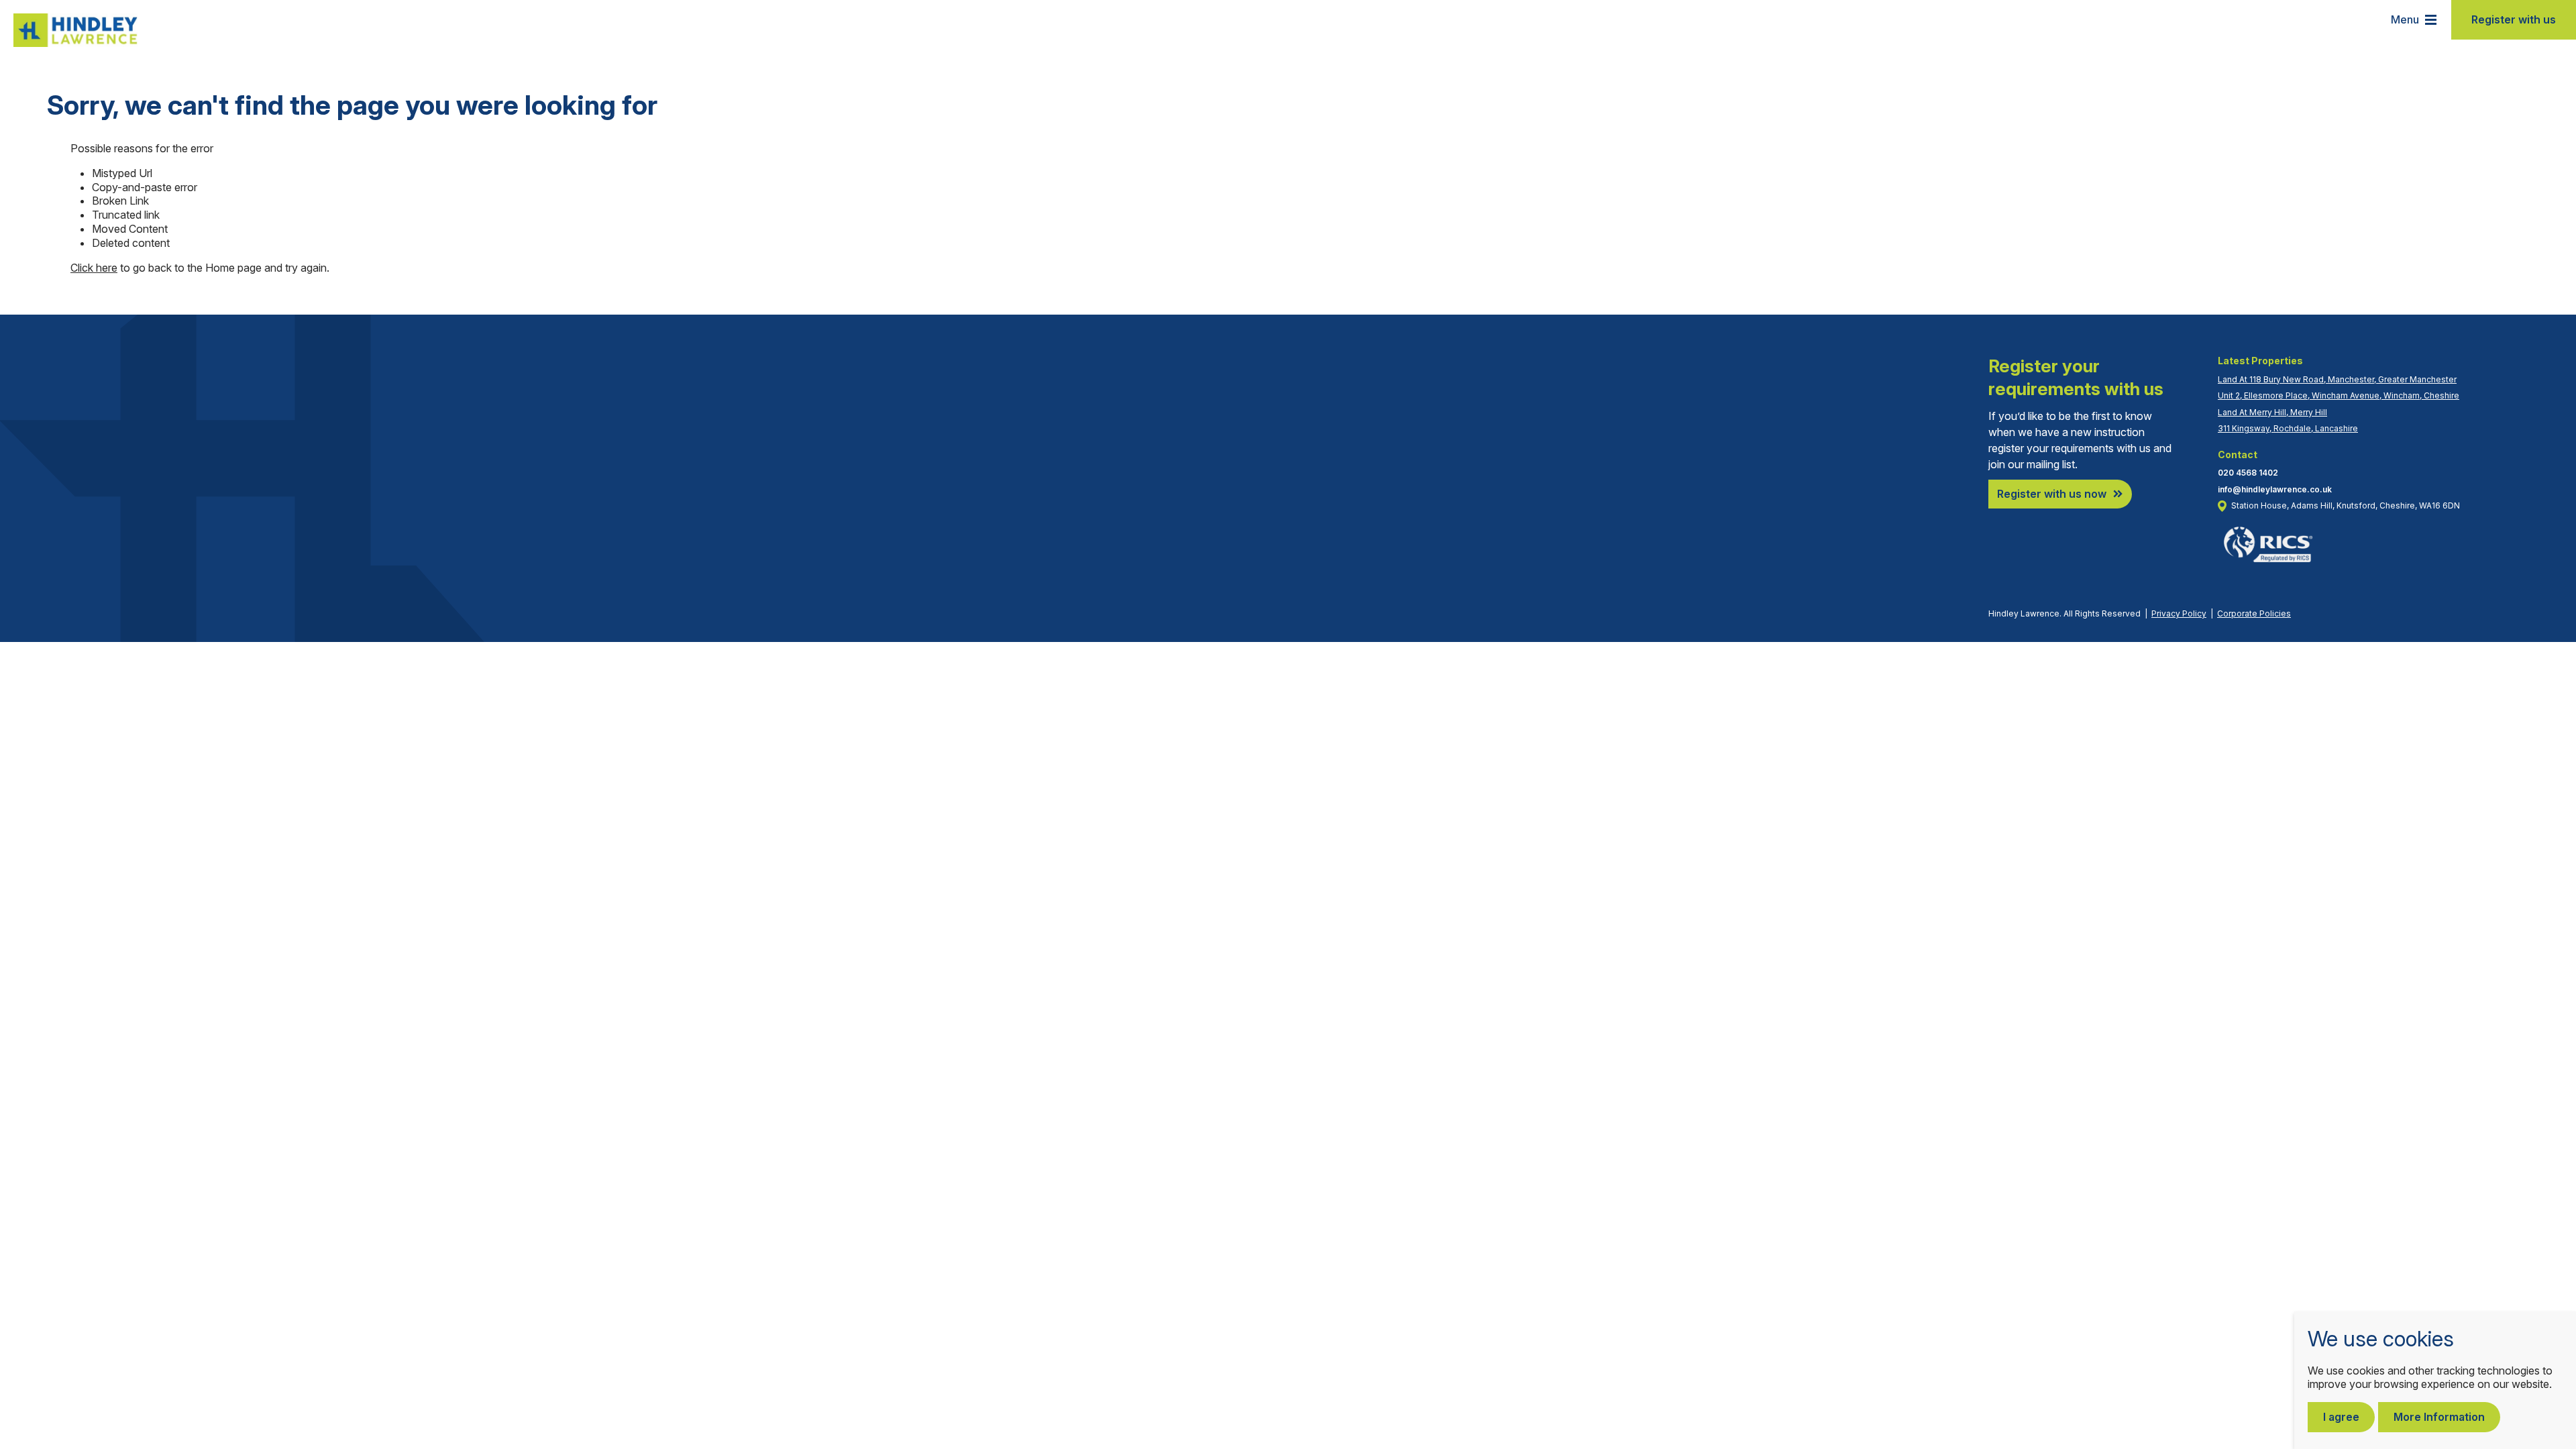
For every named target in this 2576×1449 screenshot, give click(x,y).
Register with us (2514, 19)
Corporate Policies (2254, 613)
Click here (94, 268)
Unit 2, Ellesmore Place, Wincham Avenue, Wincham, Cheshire (2339, 395)
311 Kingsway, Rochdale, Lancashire (2288, 428)
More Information (2439, 1417)
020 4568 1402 (2248, 473)
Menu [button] (2405, 19)
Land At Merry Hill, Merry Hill (2272, 412)
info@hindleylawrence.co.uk (2275, 489)
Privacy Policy (2179, 613)
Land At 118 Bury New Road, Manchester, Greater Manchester (2337, 379)
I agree (2341, 1417)
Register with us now (2052, 494)
